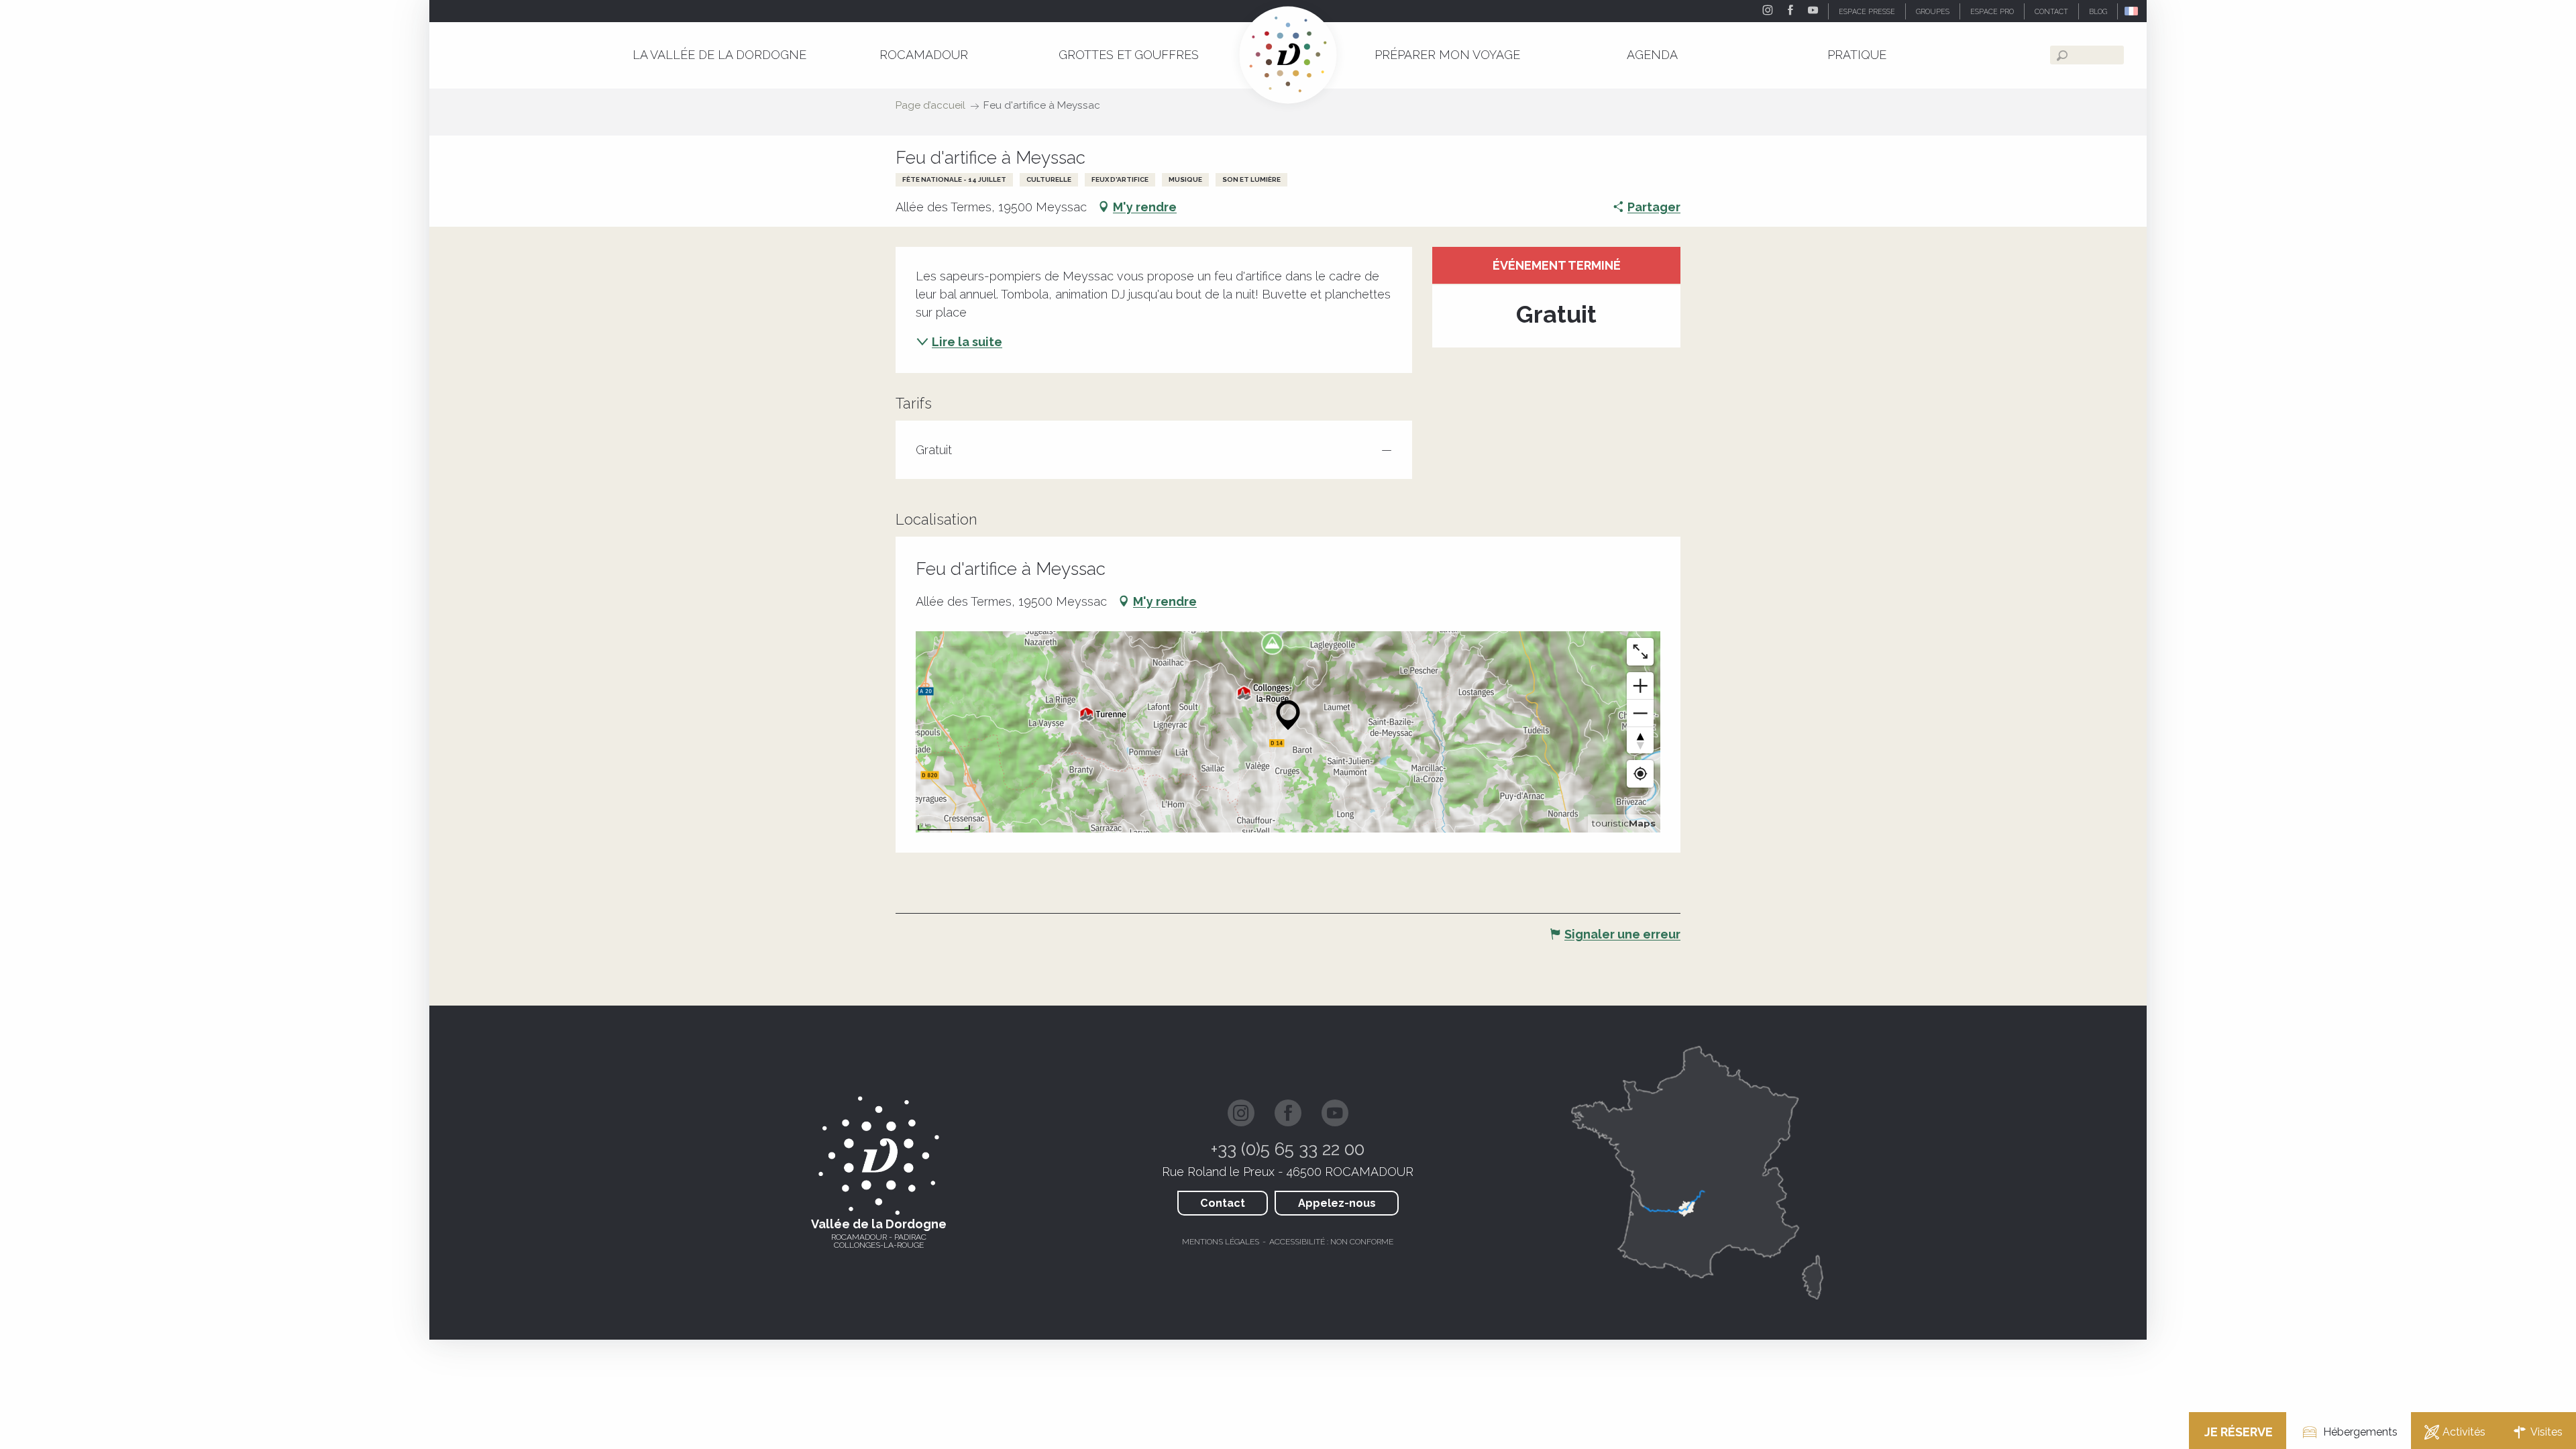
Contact (1223, 1203)
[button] (2132, 11)
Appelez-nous (1337, 1203)
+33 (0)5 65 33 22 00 (1288, 1149)
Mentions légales (1221, 1242)
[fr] (2132, 11)
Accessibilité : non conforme (1331, 1242)
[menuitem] (719, 55)
